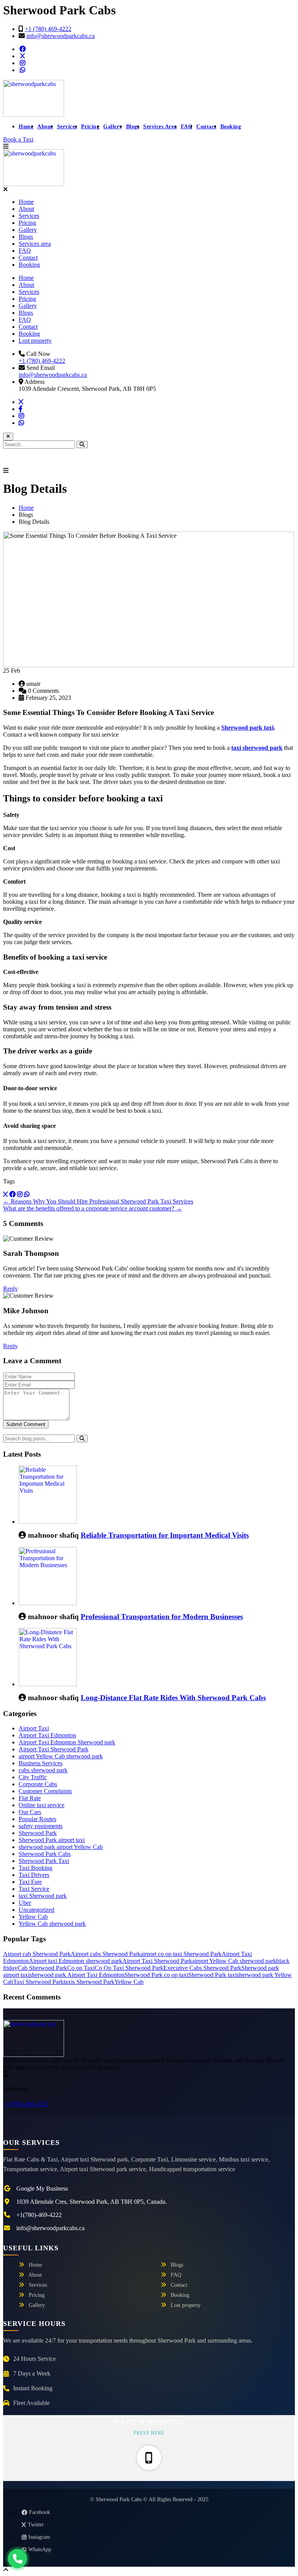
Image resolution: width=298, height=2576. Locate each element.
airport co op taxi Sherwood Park (181, 1954)
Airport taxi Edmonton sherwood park (75, 1961)
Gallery (113, 127)
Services (67, 127)
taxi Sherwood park (43, 1896)
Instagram (39, 2537)
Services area (35, 244)
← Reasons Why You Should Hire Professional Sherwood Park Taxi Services (98, 1201)
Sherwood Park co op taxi (156, 1975)
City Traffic (33, 1777)
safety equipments (41, 1826)
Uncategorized (36, 1910)
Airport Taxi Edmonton (47, 1735)
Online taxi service (42, 1805)
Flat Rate (30, 1798)
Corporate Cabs (38, 1784)
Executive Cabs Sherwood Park (202, 1968)
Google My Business (42, 2188)
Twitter (36, 2525)
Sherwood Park (38, 1833)
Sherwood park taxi (247, 728)
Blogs (133, 127)
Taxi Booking (36, 1868)
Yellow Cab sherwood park (52, 1924)
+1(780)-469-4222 (26, 2104)
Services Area (160, 127)
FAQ (187, 127)
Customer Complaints (45, 1791)
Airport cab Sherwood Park (37, 1954)
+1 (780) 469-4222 (48, 29)
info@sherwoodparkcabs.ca (61, 36)
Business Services (41, 1763)
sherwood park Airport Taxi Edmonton (77, 1975)
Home (26, 127)
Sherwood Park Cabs (45, 1854)
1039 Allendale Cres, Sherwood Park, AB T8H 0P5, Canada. (92, 2202)
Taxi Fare (30, 1882)
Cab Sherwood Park (42, 1968)
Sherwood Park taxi (212, 1975)
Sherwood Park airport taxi (52, 1840)
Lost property (35, 341)
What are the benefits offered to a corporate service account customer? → (93, 1208)
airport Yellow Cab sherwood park (61, 1756)
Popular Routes (37, 1819)
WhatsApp (40, 2549)
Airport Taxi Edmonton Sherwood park (67, 1742)
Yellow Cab (33, 1917)
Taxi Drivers (34, 1875)
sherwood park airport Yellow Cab (61, 1847)
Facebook (40, 2512)
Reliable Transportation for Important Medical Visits (165, 1535)
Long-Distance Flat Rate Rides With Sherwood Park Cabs (173, 1698)
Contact (206, 127)
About (45, 127)
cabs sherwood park (43, 1770)
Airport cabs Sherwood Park (106, 1954)
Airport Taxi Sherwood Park (54, 1749)
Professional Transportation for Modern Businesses (162, 1617)
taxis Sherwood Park (89, 1982)
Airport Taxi (34, 1728)
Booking (231, 127)
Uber (25, 1903)
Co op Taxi (81, 1968)
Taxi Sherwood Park (38, 1982)
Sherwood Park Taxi (44, 1861)
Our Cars (30, 1812)
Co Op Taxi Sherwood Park (129, 1968)
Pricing (90, 127)
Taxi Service (34, 1889)
